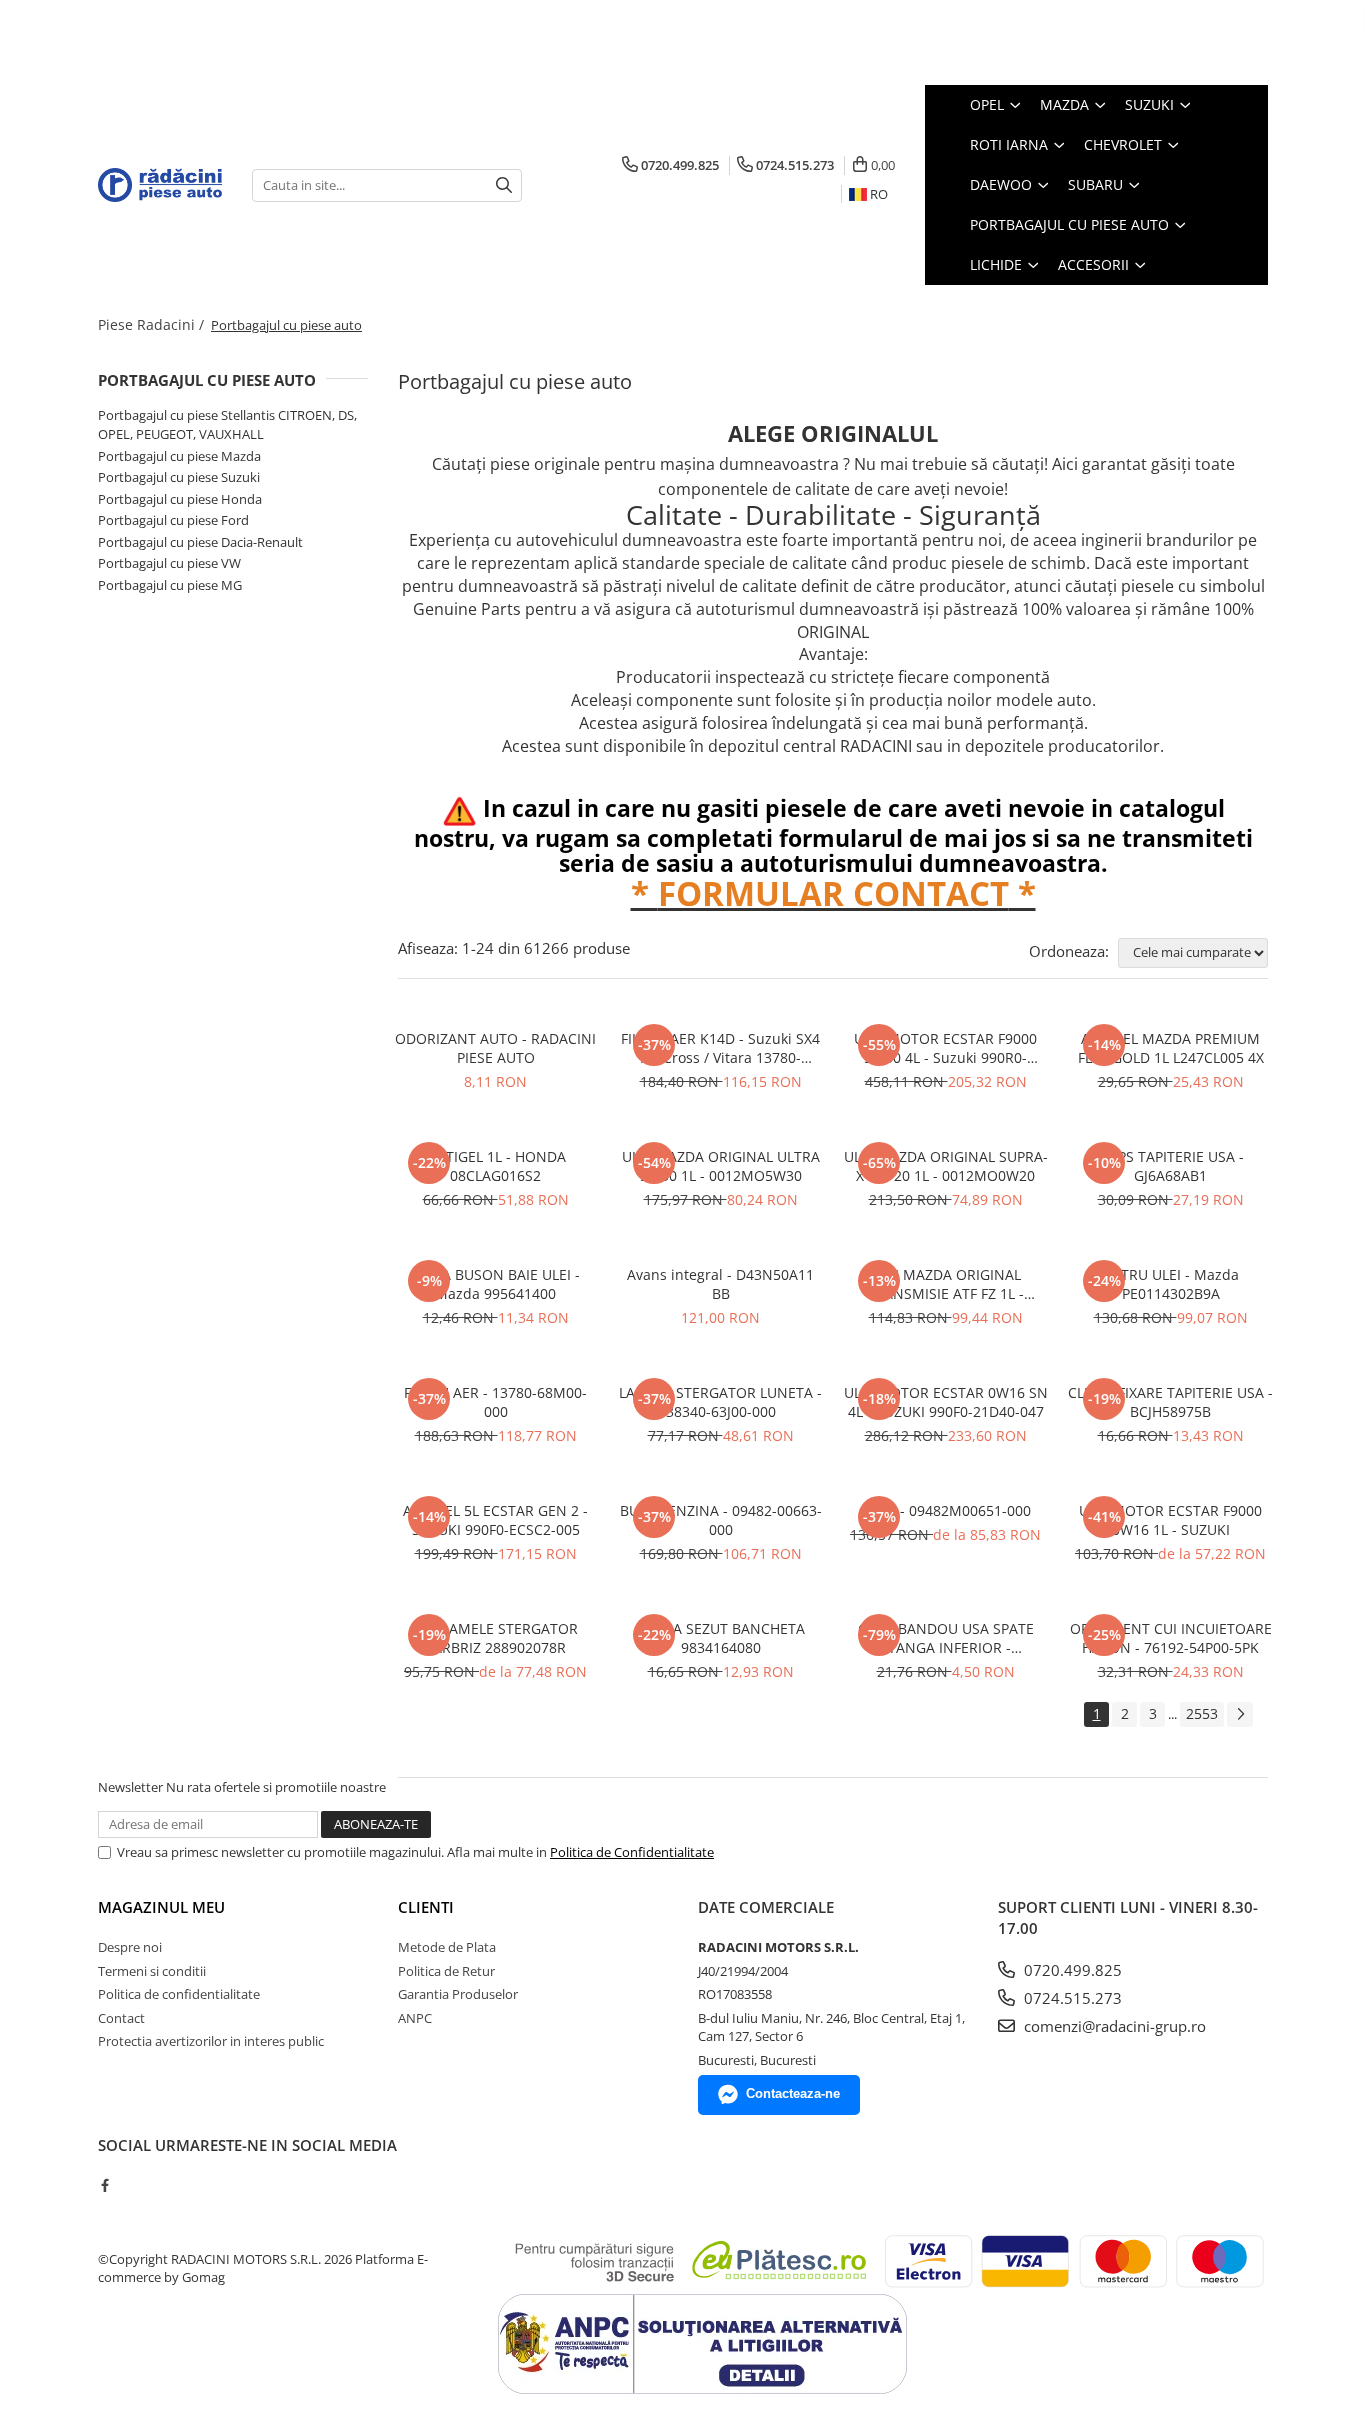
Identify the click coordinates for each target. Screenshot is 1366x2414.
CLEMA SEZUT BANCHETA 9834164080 (720, 1638)
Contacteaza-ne (793, 2093)
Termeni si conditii (152, 1971)
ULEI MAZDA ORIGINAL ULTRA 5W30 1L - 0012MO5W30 (721, 1166)
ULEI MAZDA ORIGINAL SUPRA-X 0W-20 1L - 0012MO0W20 (946, 1166)
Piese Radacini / (153, 324)
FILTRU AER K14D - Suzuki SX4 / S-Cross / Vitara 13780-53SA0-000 (720, 1048)
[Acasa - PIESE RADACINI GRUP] (160, 185)
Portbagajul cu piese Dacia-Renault (200, 542)
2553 (1202, 1713)
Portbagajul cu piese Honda (180, 499)
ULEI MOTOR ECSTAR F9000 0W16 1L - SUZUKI (1170, 1520)
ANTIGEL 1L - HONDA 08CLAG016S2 (496, 1166)
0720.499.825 (1071, 1970)
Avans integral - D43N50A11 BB (720, 1284)
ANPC (415, 2018)
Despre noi (130, 1947)
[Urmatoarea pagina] (1240, 1714)
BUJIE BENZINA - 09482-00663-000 (721, 1520)
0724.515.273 (1071, 1998)
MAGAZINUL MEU (161, 1907)
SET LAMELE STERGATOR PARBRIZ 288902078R (496, 1638)
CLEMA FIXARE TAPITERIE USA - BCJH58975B (1170, 1402)
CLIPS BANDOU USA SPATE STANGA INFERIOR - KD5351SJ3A (946, 1638)
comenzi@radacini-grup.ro (1113, 2026)
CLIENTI (426, 1907)
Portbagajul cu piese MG (170, 585)
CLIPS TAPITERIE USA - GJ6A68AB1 (1171, 1166)
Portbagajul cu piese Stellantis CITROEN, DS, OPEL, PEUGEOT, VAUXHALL (227, 424)
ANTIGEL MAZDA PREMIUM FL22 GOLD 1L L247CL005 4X (1171, 1048)
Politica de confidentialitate (179, 1994)
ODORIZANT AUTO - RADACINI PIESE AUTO (495, 1048)
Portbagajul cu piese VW (169, 563)
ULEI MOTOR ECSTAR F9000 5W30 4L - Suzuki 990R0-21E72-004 (945, 1048)
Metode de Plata (447, 1947)
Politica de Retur (446, 1971)
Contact (121, 2018)
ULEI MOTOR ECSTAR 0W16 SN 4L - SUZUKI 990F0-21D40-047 (946, 1402)
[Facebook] (104, 2185)
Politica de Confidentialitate (632, 1852)
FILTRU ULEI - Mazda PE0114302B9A (1171, 1284)
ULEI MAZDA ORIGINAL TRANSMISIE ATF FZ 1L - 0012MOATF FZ (945, 1284)
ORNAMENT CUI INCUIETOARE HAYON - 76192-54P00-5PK (1171, 1638)
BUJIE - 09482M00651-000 (946, 1510)
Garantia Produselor (458, 1994)
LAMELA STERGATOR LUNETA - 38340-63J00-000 (720, 1402)
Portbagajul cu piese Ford (173, 520)
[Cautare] (504, 185)
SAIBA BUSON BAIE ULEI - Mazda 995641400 (496, 1284)
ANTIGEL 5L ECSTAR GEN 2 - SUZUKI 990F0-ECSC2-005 (495, 1520)
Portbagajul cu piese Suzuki (179, 477)
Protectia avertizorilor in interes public (211, 2041)
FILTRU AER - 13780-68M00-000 (495, 1402)
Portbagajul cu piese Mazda (179, 456)
